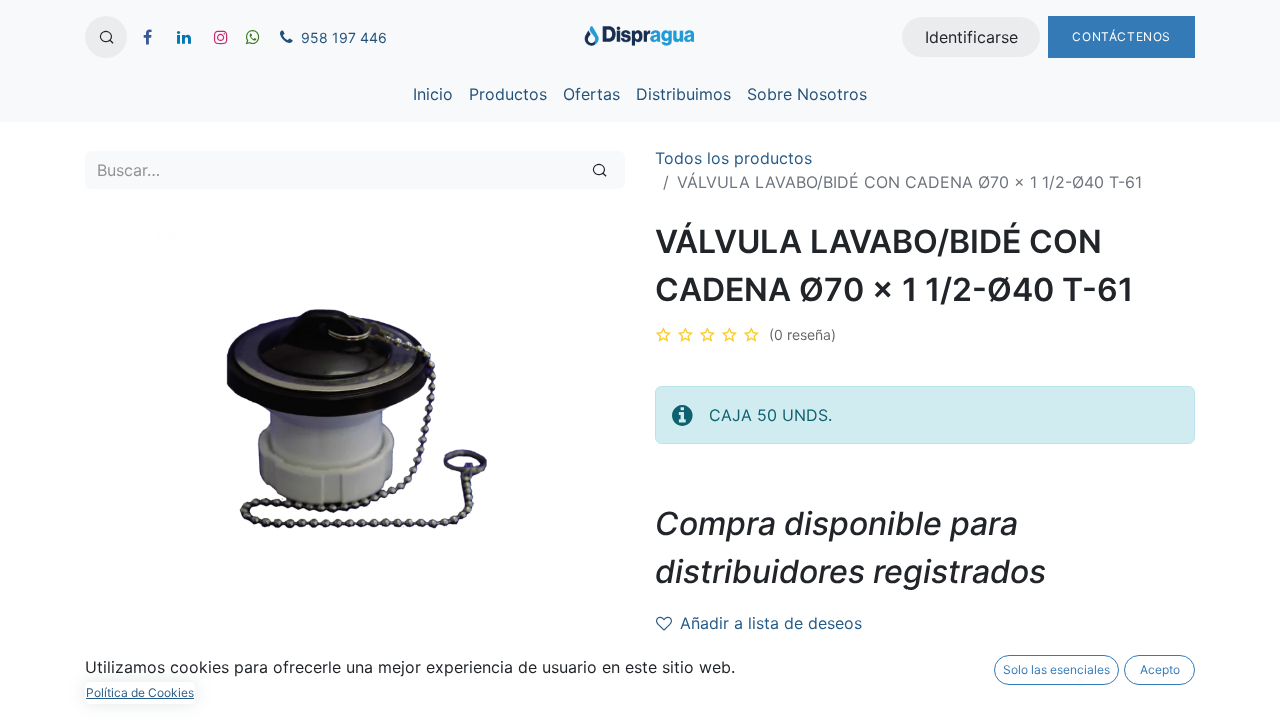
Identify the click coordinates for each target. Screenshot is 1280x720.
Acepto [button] (1160, 669)
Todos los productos (733, 158)
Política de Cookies (140, 692)
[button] (106, 37)
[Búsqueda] (599, 170)
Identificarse (971, 37)
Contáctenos (1121, 36)
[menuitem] (433, 94)
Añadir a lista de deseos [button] (771, 623)
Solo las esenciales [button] (1056, 669)
